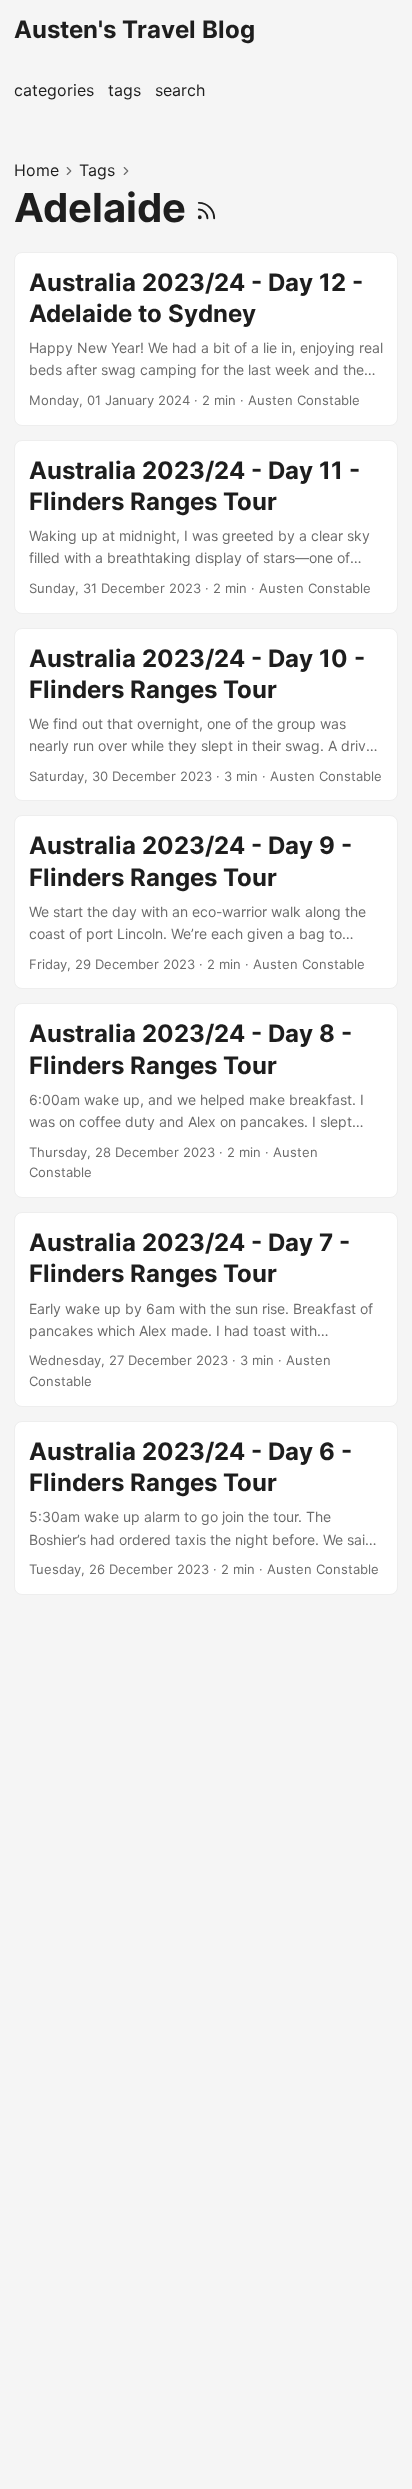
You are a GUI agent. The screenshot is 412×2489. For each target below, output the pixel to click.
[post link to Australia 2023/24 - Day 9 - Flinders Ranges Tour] (206, 902)
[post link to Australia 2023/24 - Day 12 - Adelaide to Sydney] (206, 339)
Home (36, 170)
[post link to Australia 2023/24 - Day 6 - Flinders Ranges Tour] (206, 1508)
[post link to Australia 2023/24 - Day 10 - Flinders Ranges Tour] (206, 715)
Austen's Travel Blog (134, 29)
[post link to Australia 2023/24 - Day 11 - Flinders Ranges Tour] (206, 527)
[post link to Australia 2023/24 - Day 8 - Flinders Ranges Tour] (206, 1100)
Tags (97, 170)
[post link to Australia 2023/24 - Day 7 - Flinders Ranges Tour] (206, 1309)
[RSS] (206, 207)
